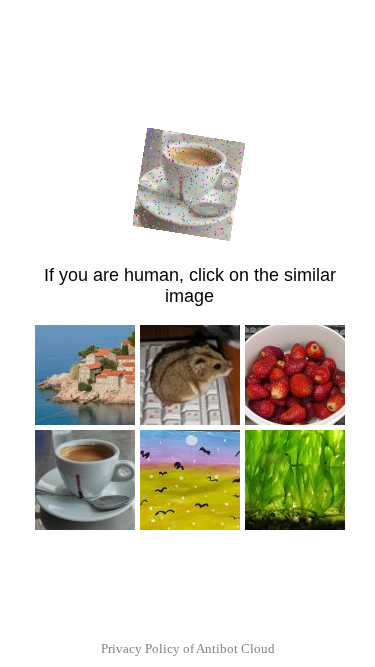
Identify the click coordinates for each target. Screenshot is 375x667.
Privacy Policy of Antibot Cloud (188, 648)
